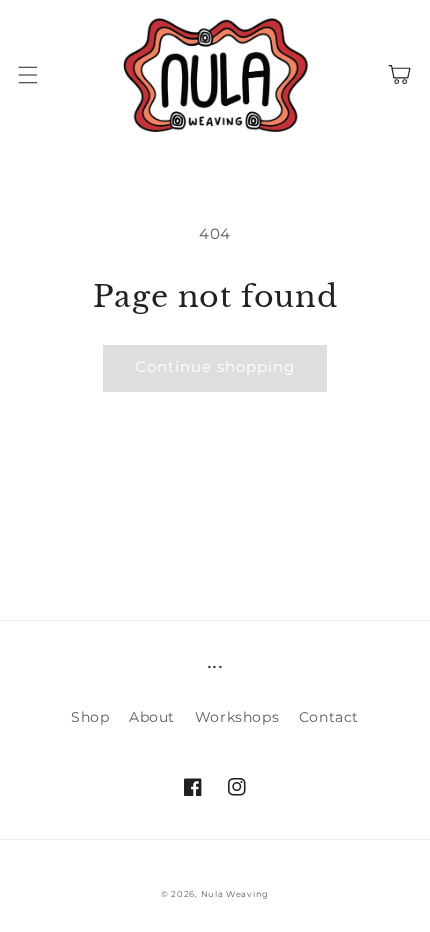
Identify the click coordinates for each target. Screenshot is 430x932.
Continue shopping (215, 366)
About (152, 717)
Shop (90, 717)
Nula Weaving (235, 894)
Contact (329, 717)
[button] (28, 75)
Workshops (237, 717)
